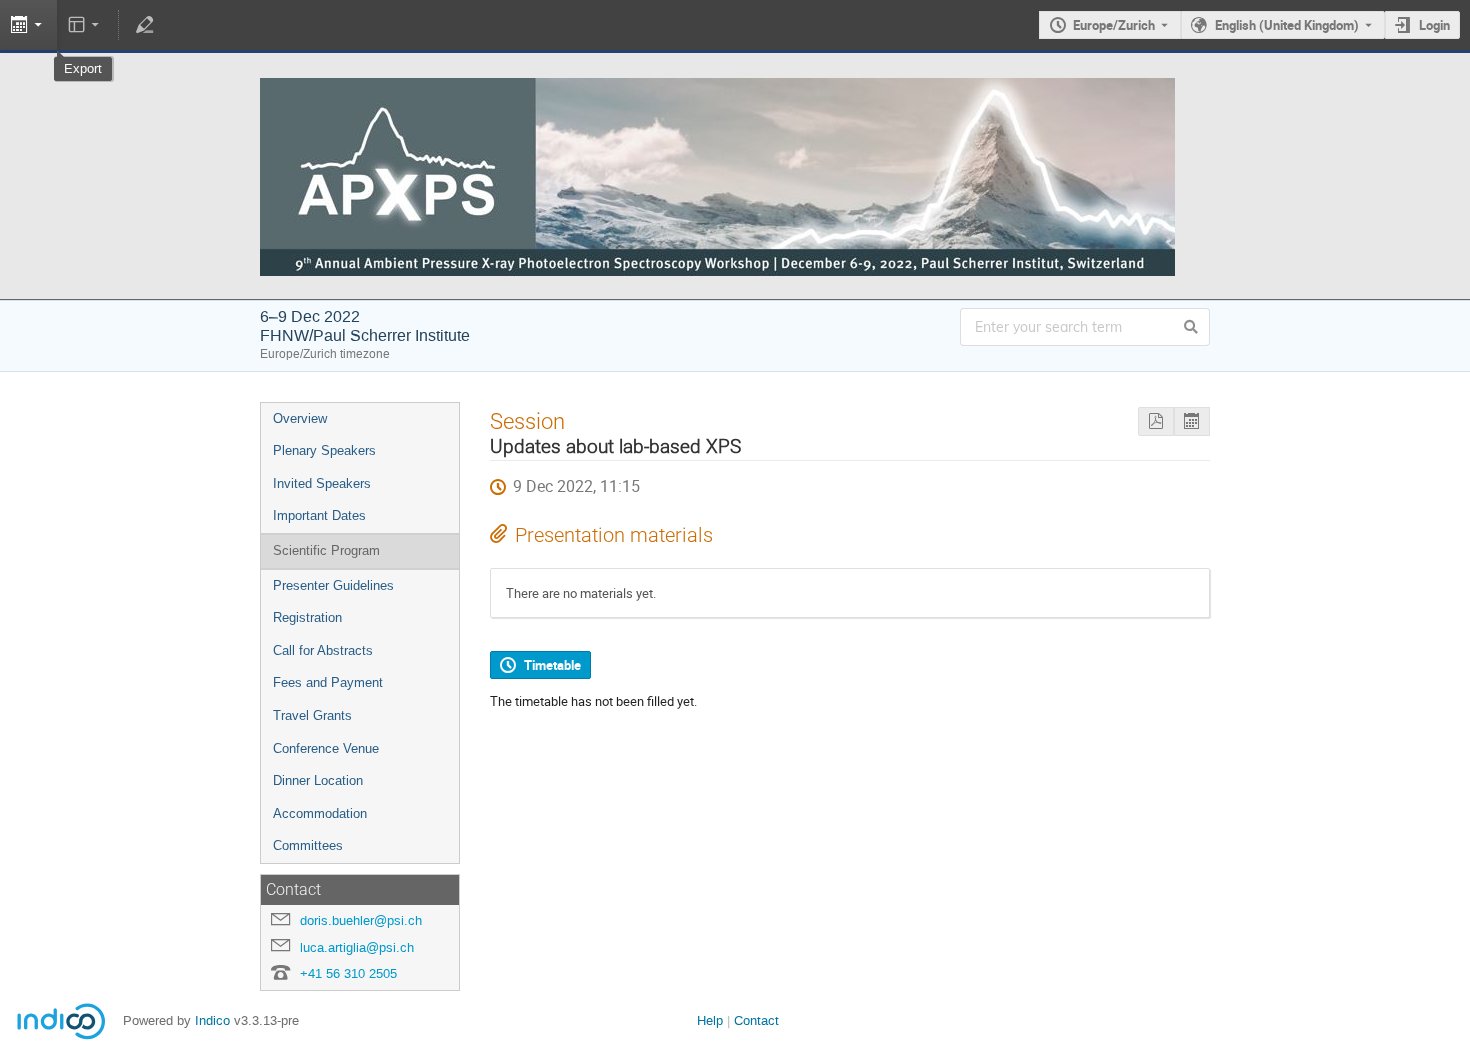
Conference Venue (326, 748)
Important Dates (319, 515)
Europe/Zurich (1114, 25)
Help (710, 1020)
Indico (212, 1020)
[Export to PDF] (1156, 421)
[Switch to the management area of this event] (144, 25)
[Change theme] (85, 25)
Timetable (552, 665)
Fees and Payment (328, 682)
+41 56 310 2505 (348, 973)
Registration (307, 617)
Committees (308, 845)
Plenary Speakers (324, 450)
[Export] (1192, 421)
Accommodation (320, 813)
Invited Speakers (322, 483)
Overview (300, 418)
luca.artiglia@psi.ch (357, 947)
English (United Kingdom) (1287, 25)
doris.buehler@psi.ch (361, 920)
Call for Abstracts (323, 650)
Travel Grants (312, 715)
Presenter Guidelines (333, 585)
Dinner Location (318, 780)
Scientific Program (326, 550)
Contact (756, 1020)
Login (1434, 25)
